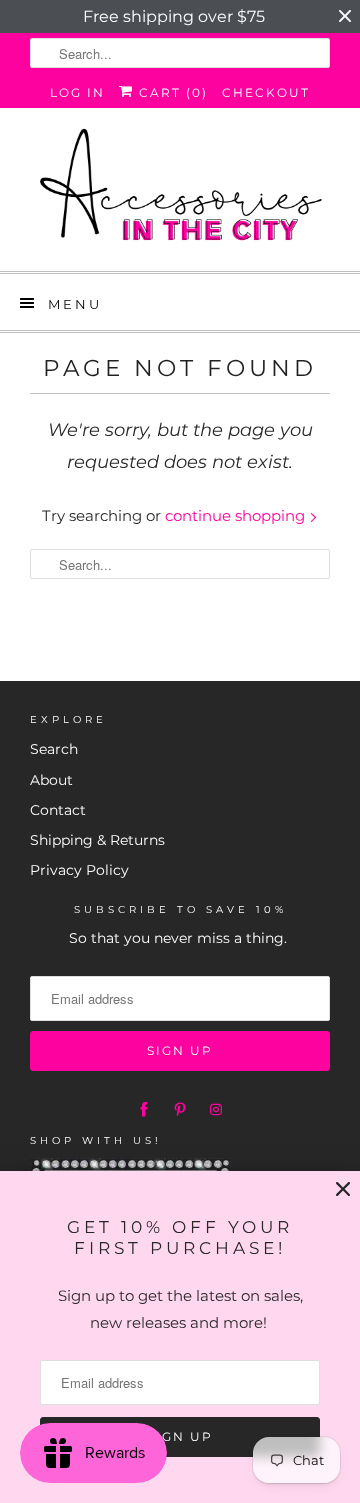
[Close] (343, 1189)
